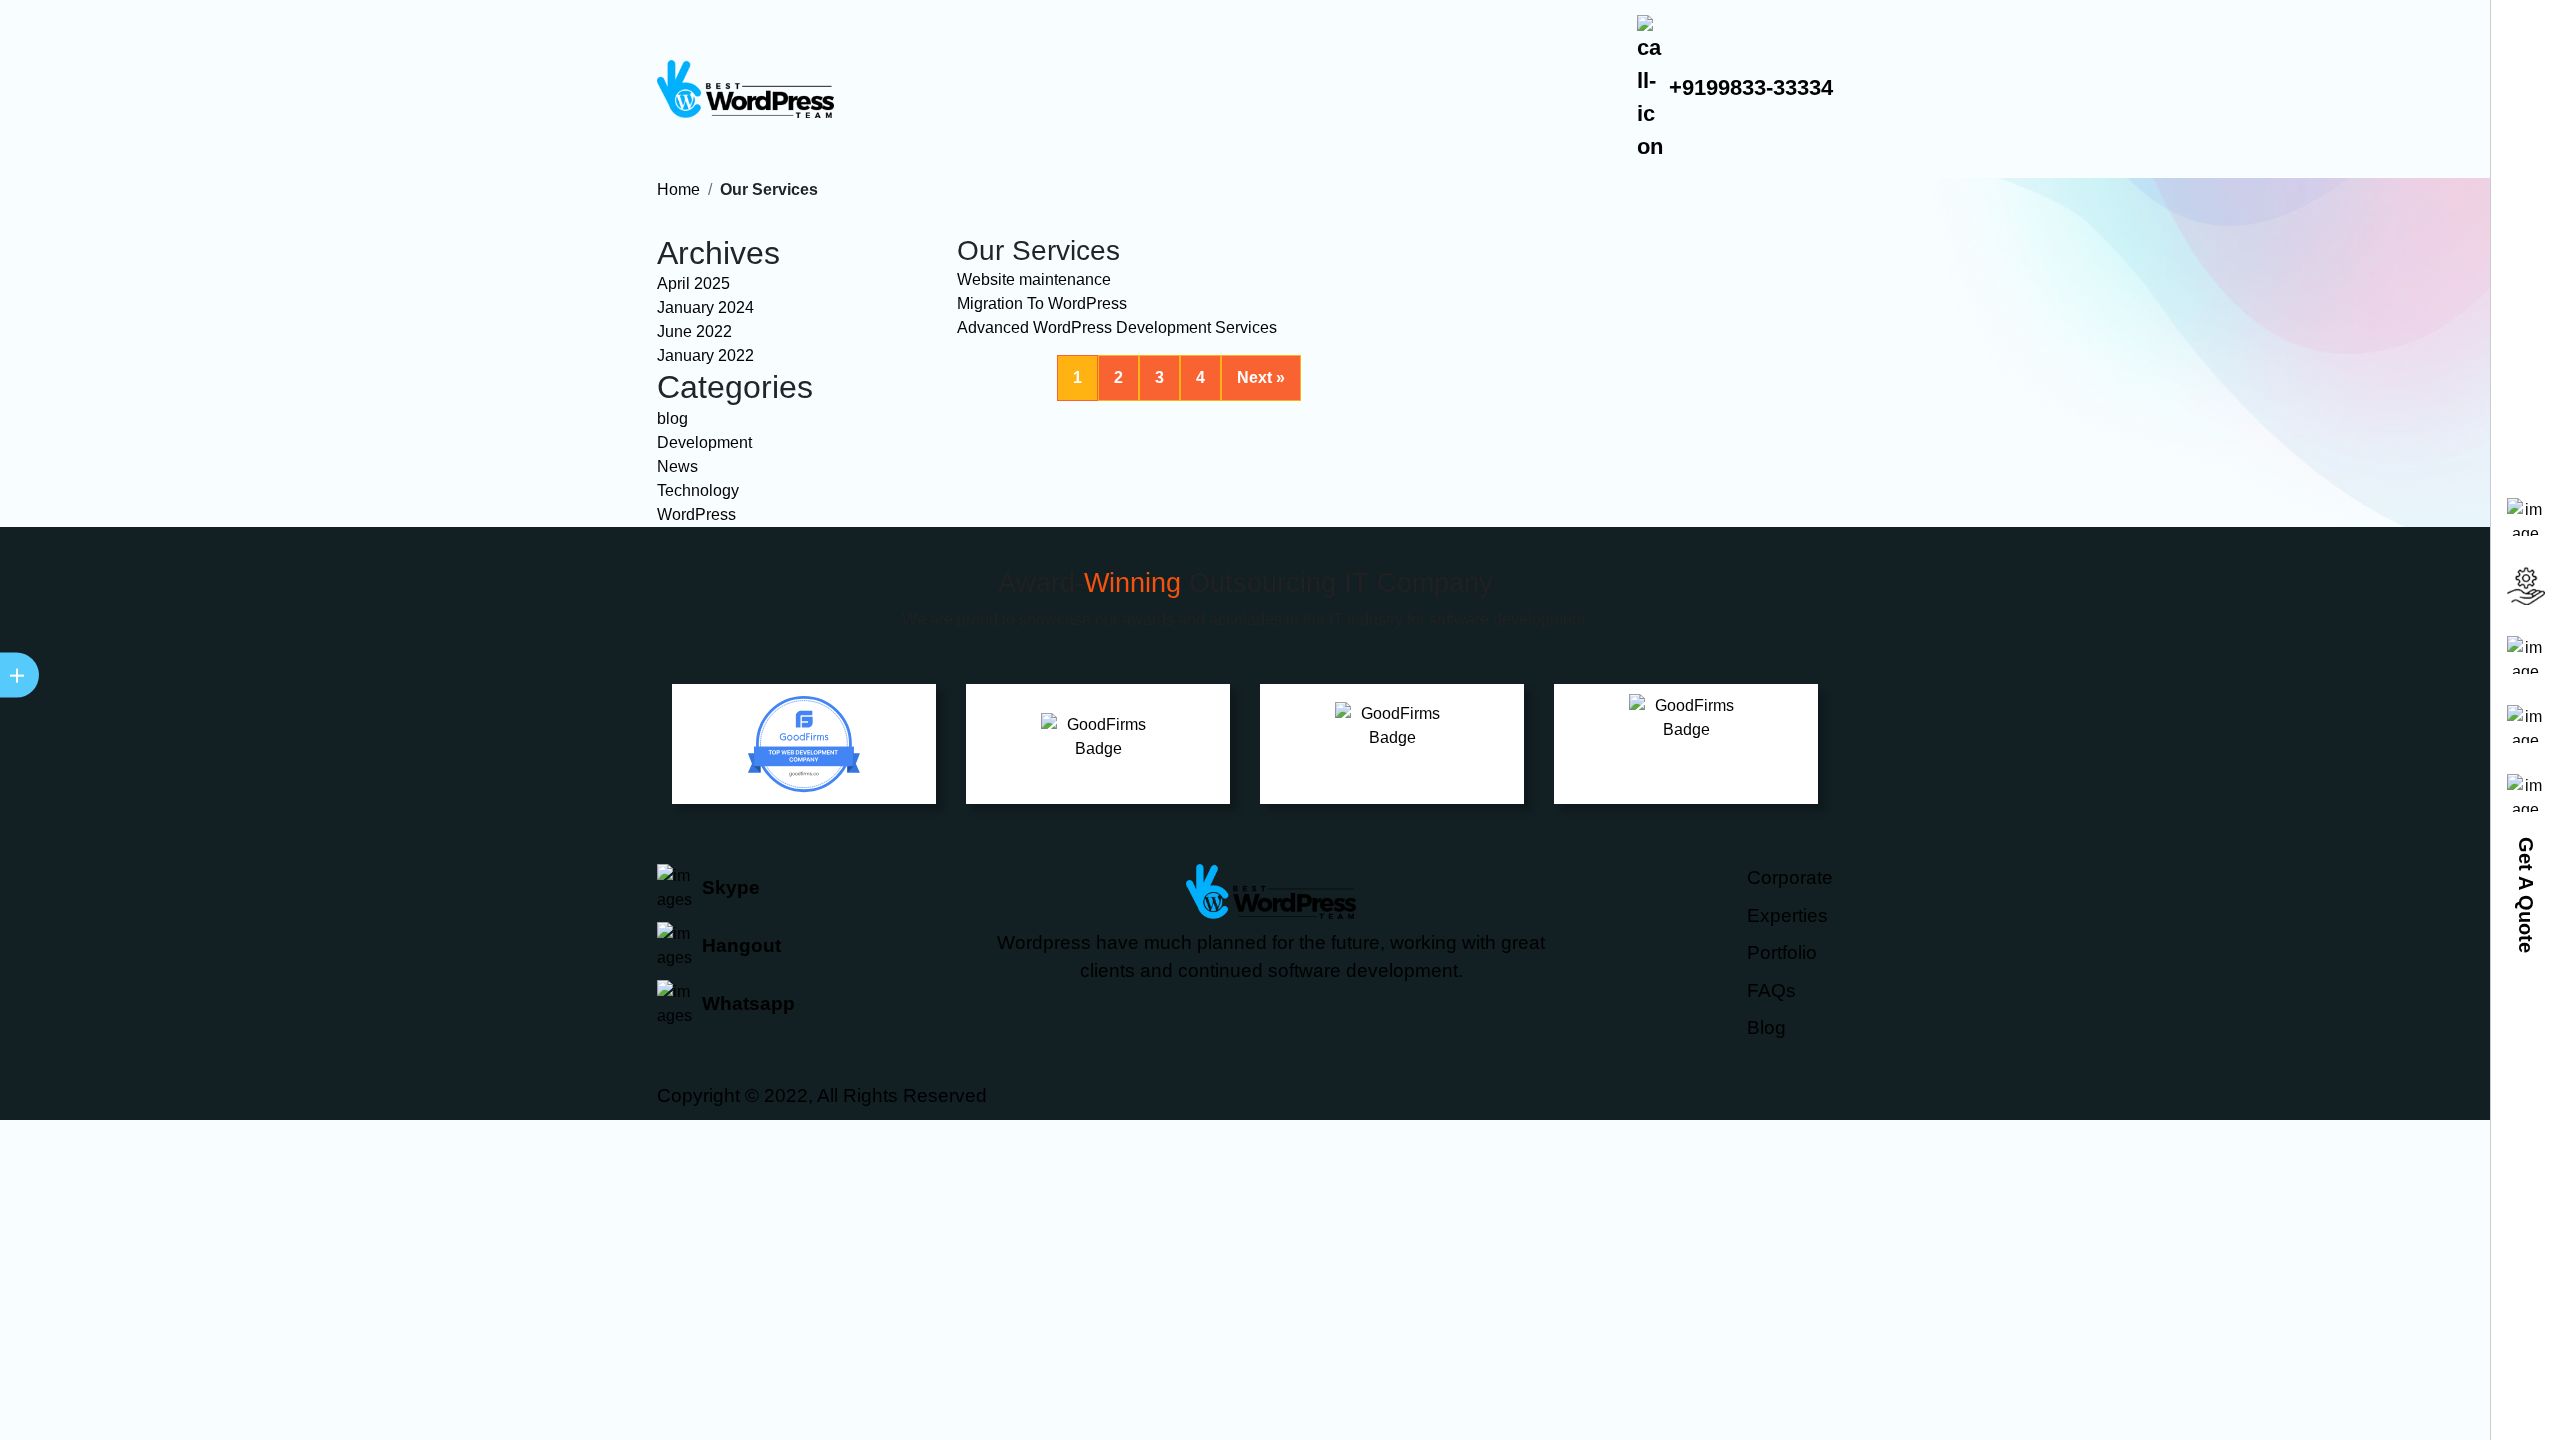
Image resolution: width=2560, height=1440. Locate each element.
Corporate (1790, 877)
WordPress (696, 514)
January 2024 (705, 307)
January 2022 (705, 355)
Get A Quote (2526, 895)
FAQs (1771, 990)
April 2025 (693, 283)
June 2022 (694, 331)
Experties (1787, 915)
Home (678, 189)
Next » (1261, 377)
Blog (1766, 1027)
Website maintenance (1034, 279)
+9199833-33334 (1748, 87)
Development (704, 442)
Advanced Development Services (1117, 327)
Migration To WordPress (1042, 303)
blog (672, 418)
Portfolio (1782, 952)
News (677, 466)
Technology (698, 490)
